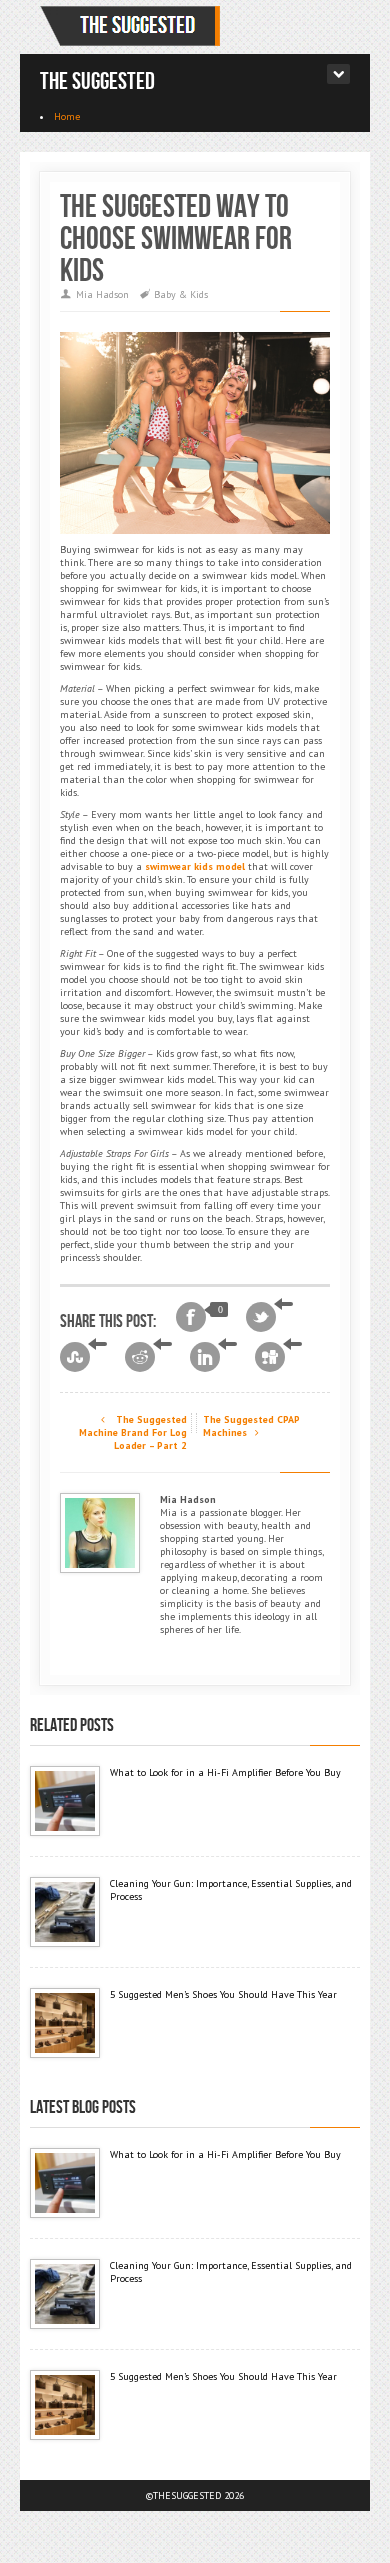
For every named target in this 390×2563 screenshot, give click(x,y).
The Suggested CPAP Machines (251, 1426)
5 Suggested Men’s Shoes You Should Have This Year (223, 1994)
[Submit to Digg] (278, 1357)
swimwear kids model (195, 866)
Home (67, 116)
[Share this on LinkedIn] (213, 1357)
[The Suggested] (134, 26)
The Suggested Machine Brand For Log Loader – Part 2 (133, 1432)
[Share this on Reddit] (148, 1357)
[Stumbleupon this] (83, 1357)
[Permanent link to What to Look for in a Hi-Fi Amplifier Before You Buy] (65, 1801)
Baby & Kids (181, 294)
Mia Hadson (102, 294)
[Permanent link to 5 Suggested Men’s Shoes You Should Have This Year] (65, 2023)
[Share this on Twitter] (269, 1317)
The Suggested (97, 81)
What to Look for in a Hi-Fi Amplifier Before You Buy (225, 1772)
